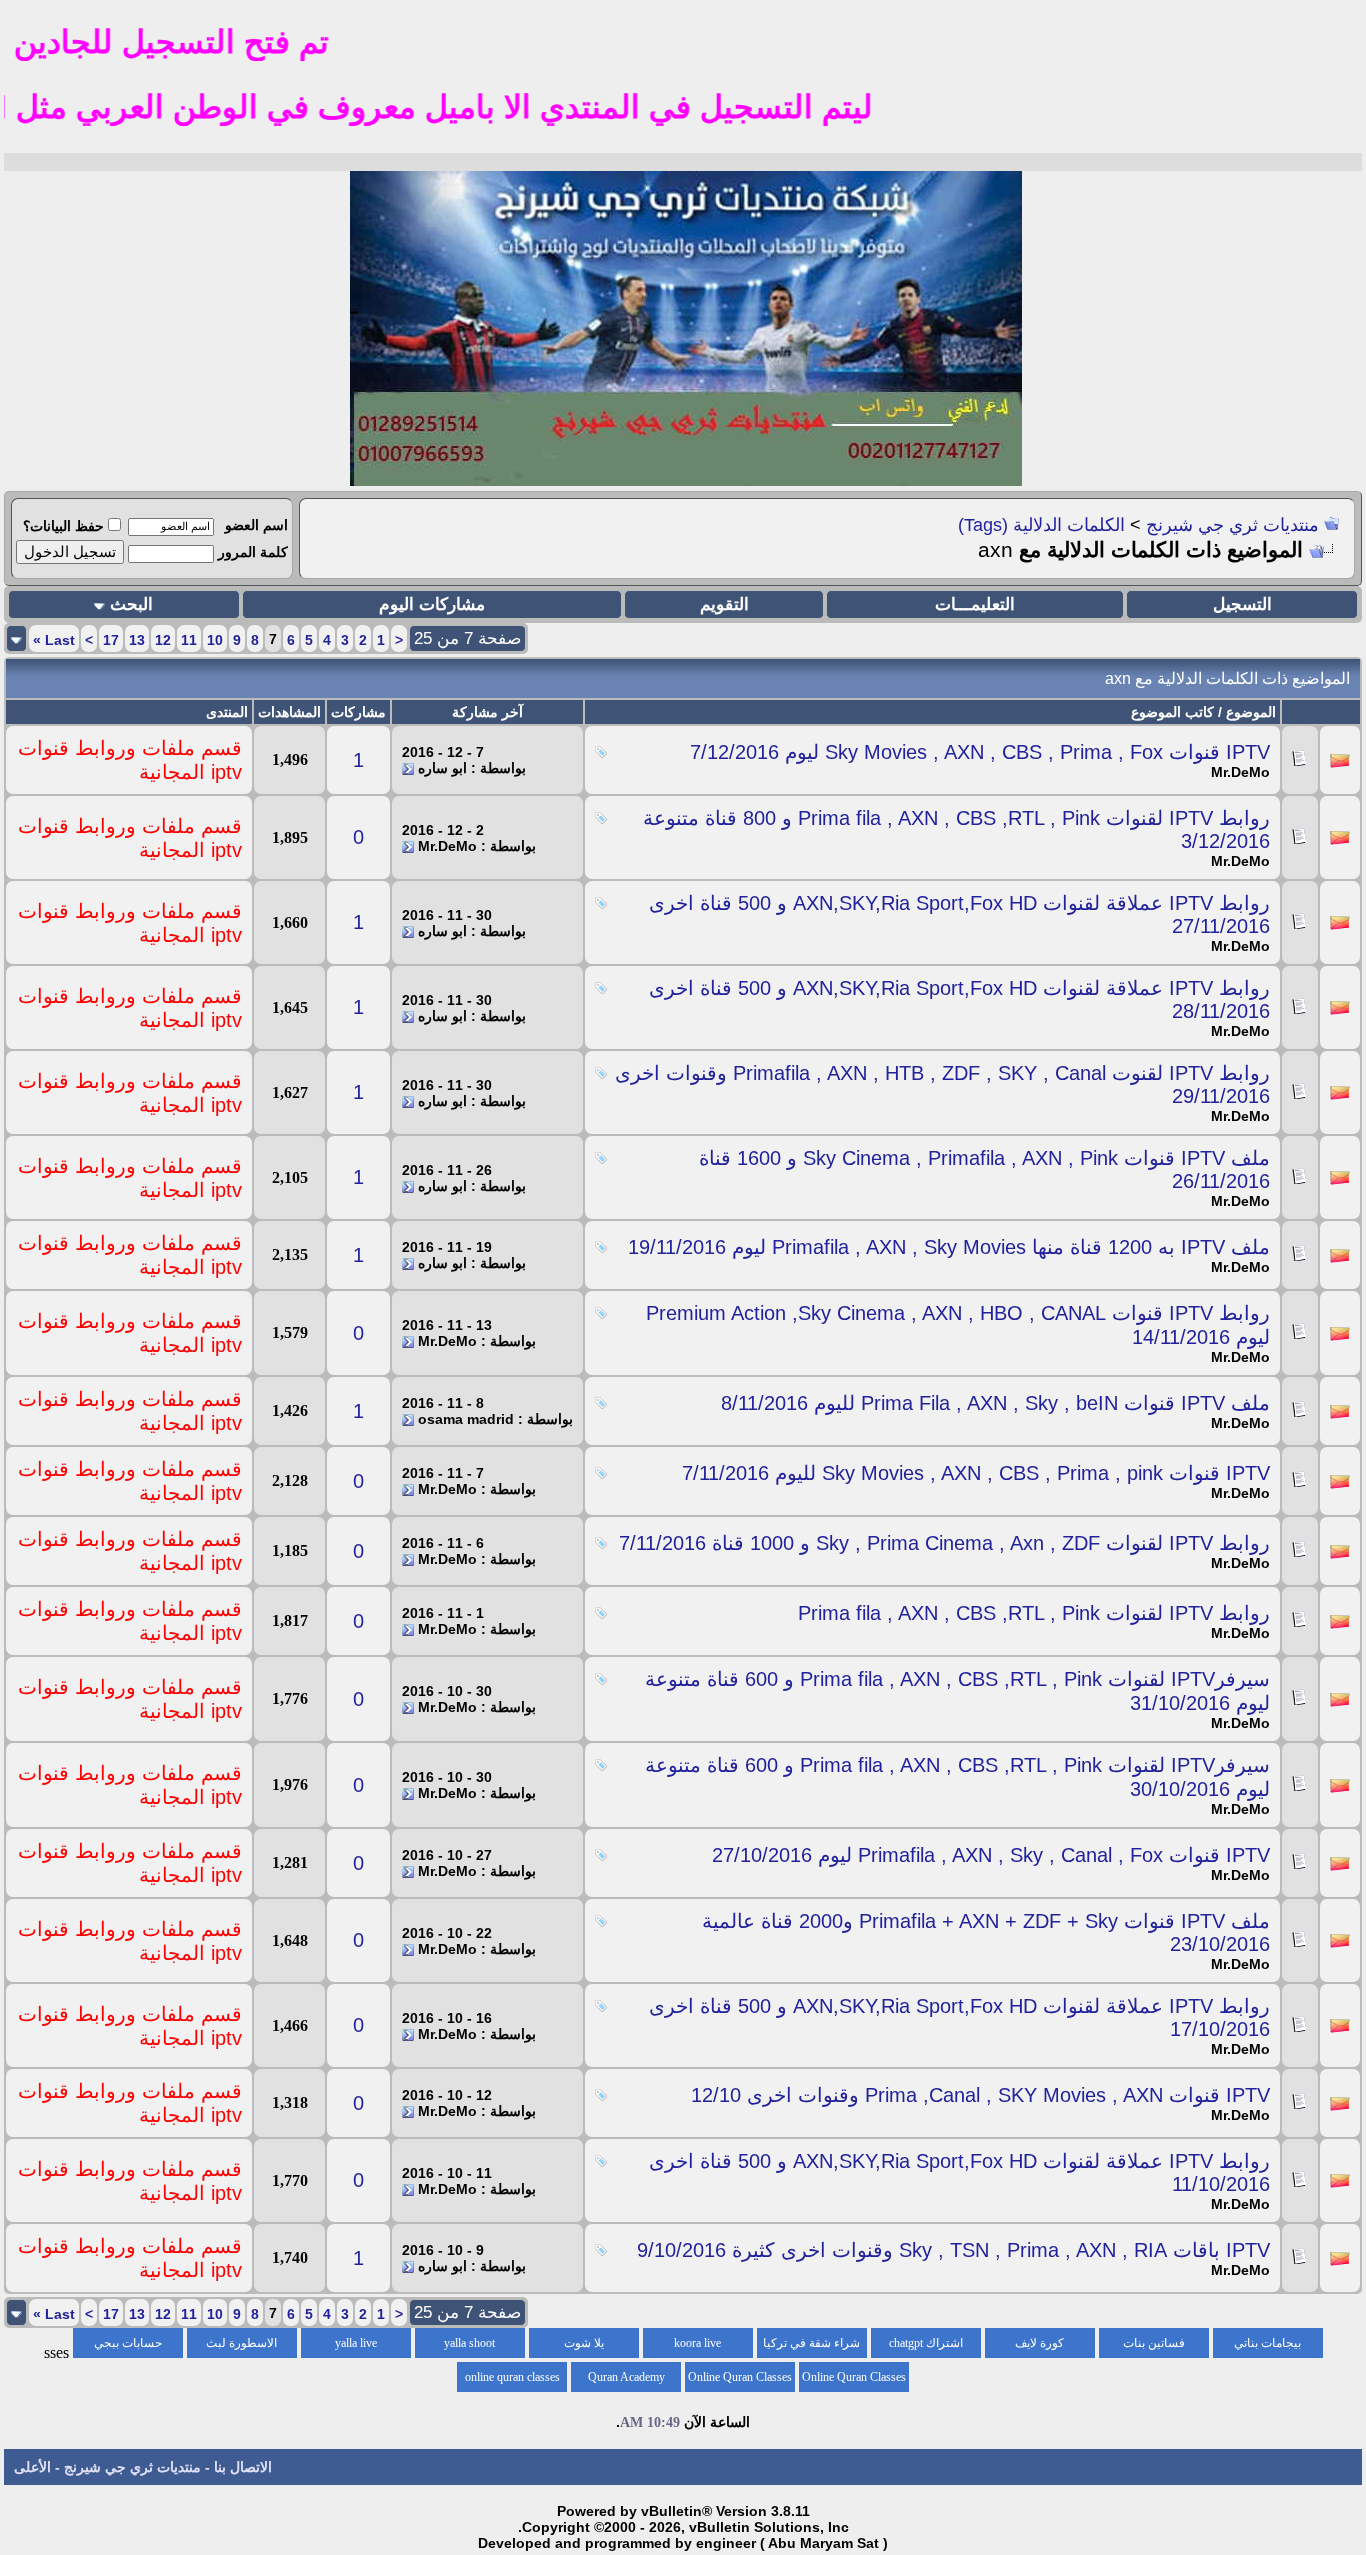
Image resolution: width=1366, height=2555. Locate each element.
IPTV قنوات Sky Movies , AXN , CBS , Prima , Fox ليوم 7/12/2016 (980, 752)
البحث (131, 604)
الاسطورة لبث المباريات (241, 2347)
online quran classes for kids (512, 2381)
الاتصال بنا (243, 2467)
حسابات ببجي (128, 2343)
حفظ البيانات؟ (63, 526)
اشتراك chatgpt (926, 2343)
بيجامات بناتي (1267, 2343)
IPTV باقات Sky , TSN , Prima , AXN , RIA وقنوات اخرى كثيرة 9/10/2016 (953, 2250)
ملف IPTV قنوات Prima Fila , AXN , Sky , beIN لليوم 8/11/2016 (995, 1403)
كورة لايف (1039, 2343)
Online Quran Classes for (854, 2381)
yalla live (356, 2343)
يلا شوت (584, 2343)
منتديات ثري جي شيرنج (1232, 525)
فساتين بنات (1154, 2343)
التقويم (724, 604)
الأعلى (32, 2467)
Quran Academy (626, 2377)
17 (111, 640)
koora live (697, 2343)
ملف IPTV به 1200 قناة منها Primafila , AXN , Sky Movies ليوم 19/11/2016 (949, 1247)
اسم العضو (256, 525)
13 (137, 640)
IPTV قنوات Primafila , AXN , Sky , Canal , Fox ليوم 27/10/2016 (991, 1855)
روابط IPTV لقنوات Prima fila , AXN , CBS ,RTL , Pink (1034, 1613)
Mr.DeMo (1240, 772)
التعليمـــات (975, 604)
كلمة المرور (253, 552)
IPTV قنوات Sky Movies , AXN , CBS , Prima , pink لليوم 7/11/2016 (976, 1473)
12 (163, 640)
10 (215, 640)
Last (54, 640)
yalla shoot (469, 2343)
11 (189, 640)
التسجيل (1242, 604)
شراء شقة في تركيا (811, 2343)
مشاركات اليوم (432, 604)
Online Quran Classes (740, 2377)
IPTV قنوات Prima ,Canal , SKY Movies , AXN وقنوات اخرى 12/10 (980, 2095)
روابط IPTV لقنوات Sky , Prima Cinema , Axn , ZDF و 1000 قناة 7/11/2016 (944, 1543)
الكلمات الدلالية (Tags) (1041, 525)
